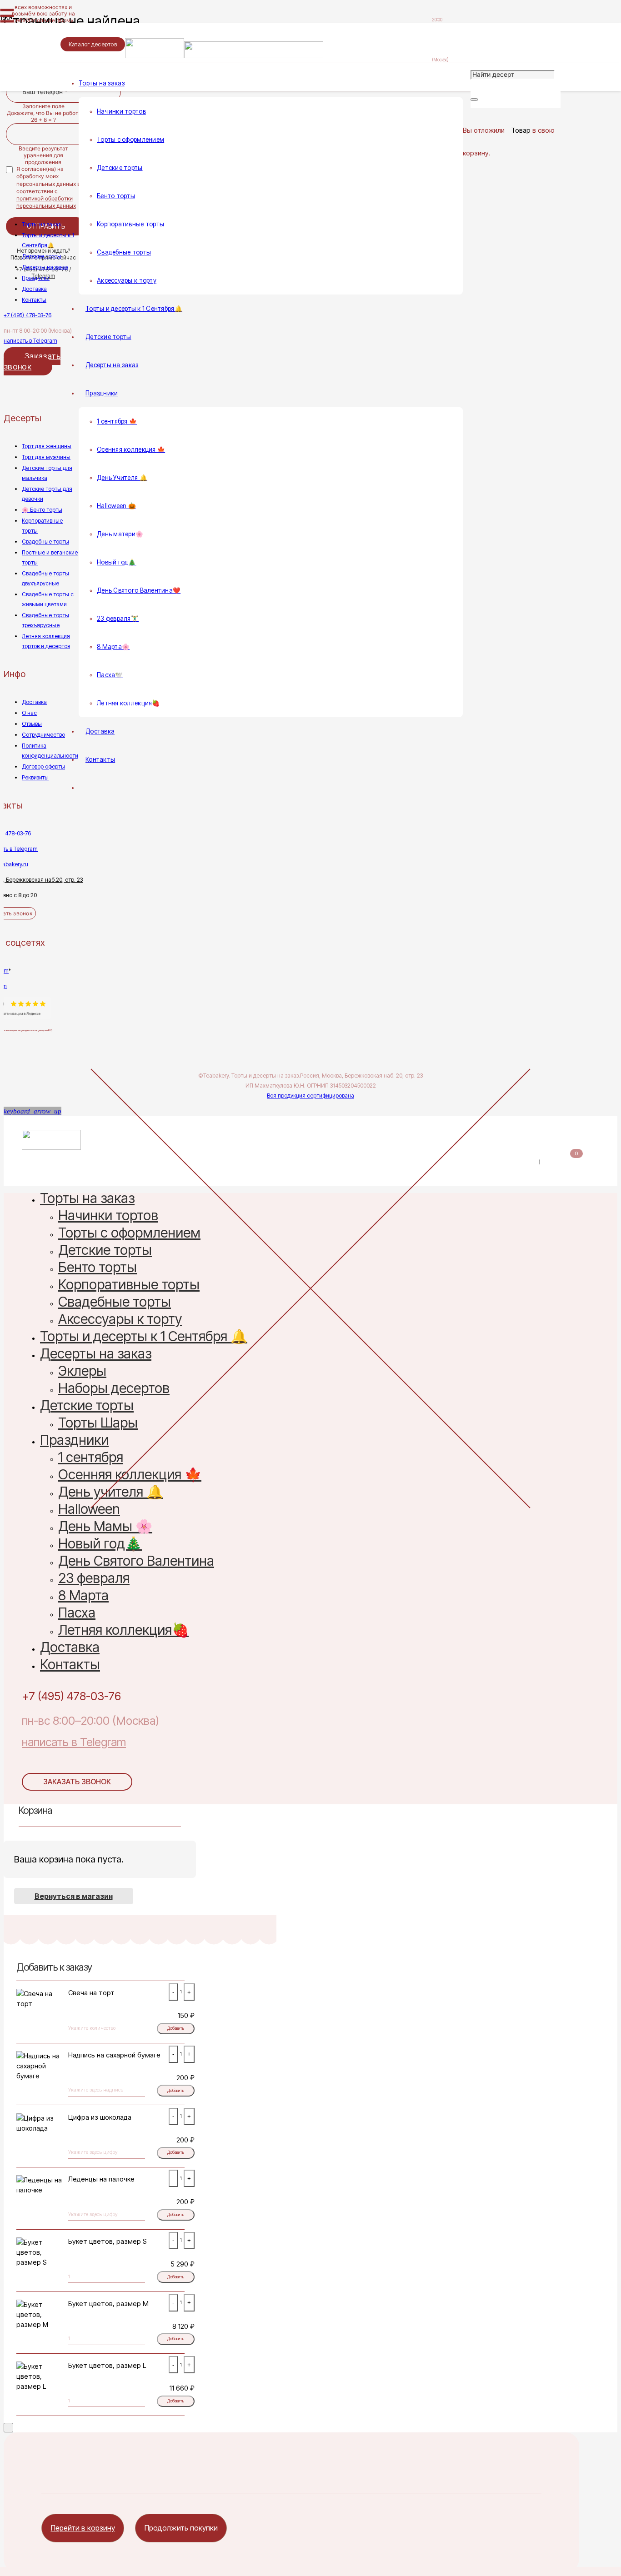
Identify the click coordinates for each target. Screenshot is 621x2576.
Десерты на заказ (45, 267)
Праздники (36, 278)
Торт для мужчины (46, 457)
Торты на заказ (41, 224)
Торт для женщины (47, 446)
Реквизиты (35, 777)
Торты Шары (98, 1424)
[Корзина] (468, 114)
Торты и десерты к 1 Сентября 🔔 (144, 1338)
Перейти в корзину (83, 2528)
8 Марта (83, 1597)
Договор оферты (43, 766)
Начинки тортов (108, 1217)
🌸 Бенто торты (42, 510)
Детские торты (42, 256)
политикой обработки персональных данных (46, 202)
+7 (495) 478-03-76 (28, 315)
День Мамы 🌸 (105, 1528)
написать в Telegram (30, 341)
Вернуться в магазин (74, 1896)
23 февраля (94, 1580)
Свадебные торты (45, 542)
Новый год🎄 (100, 1545)
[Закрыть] (474, 100)
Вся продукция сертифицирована (310, 1096)
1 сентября (91, 1459)
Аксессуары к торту (120, 1320)
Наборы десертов (114, 1390)
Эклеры (82, 1372)
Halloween (89, 1510)
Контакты (34, 300)
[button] (33, 1111)
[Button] (6, 97)
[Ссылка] (224, 56)
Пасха (77, 1614)
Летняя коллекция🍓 (123, 1631)
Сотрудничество (43, 735)
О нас (29, 713)
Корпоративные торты (129, 1286)
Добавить (176, 2028)
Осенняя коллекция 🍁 (130, 1476)
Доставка (34, 289)
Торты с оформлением (129, 1234)
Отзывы (32, 724)
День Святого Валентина (136, 1562)
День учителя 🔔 (111, 1493)
